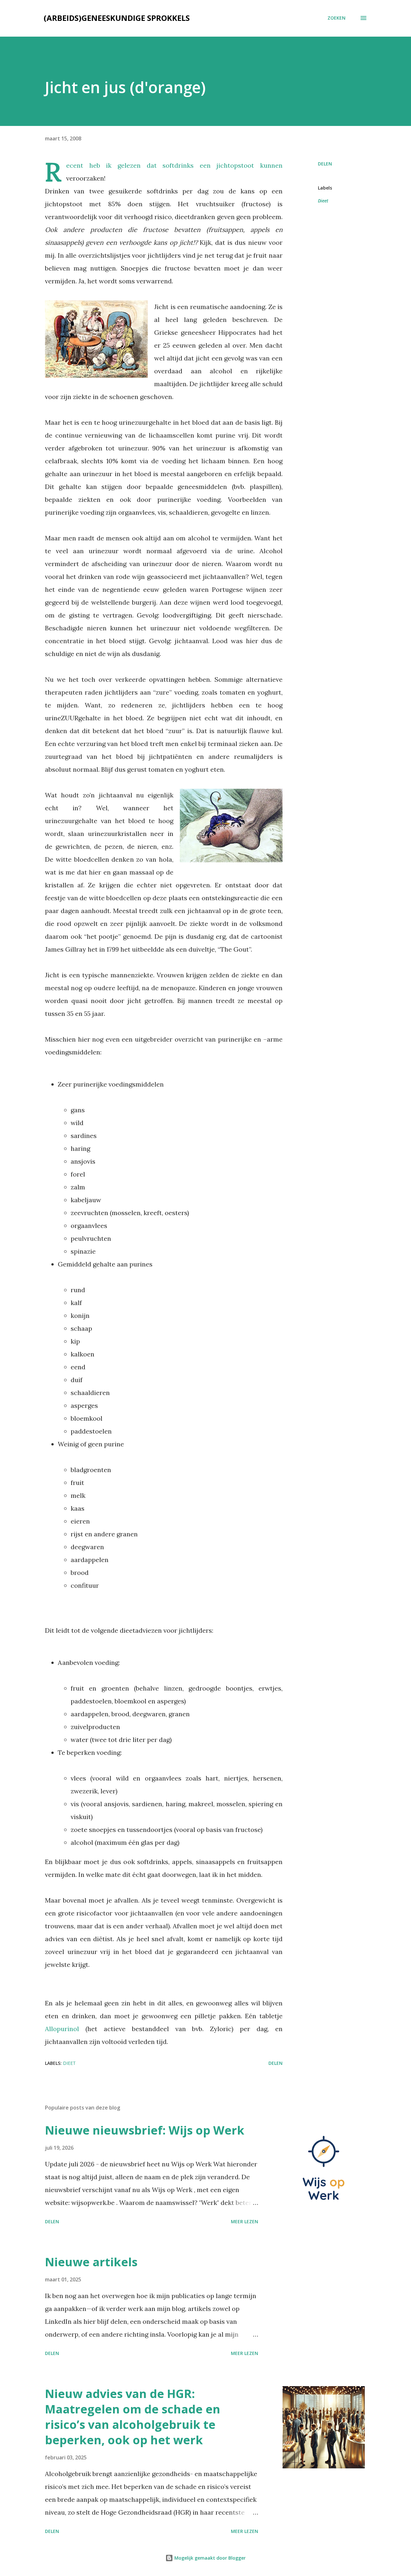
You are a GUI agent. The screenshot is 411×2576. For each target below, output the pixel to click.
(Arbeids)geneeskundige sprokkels (117, 18)
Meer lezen (245, 2221)
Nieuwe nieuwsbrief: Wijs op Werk (145, 2130)
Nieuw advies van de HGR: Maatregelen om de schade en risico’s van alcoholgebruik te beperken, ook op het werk (133, 2417)
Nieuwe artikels (91, 2262)
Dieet (323, 201)
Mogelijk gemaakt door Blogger (209, 2558)
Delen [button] (325, 164)
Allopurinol (65, 2029)
